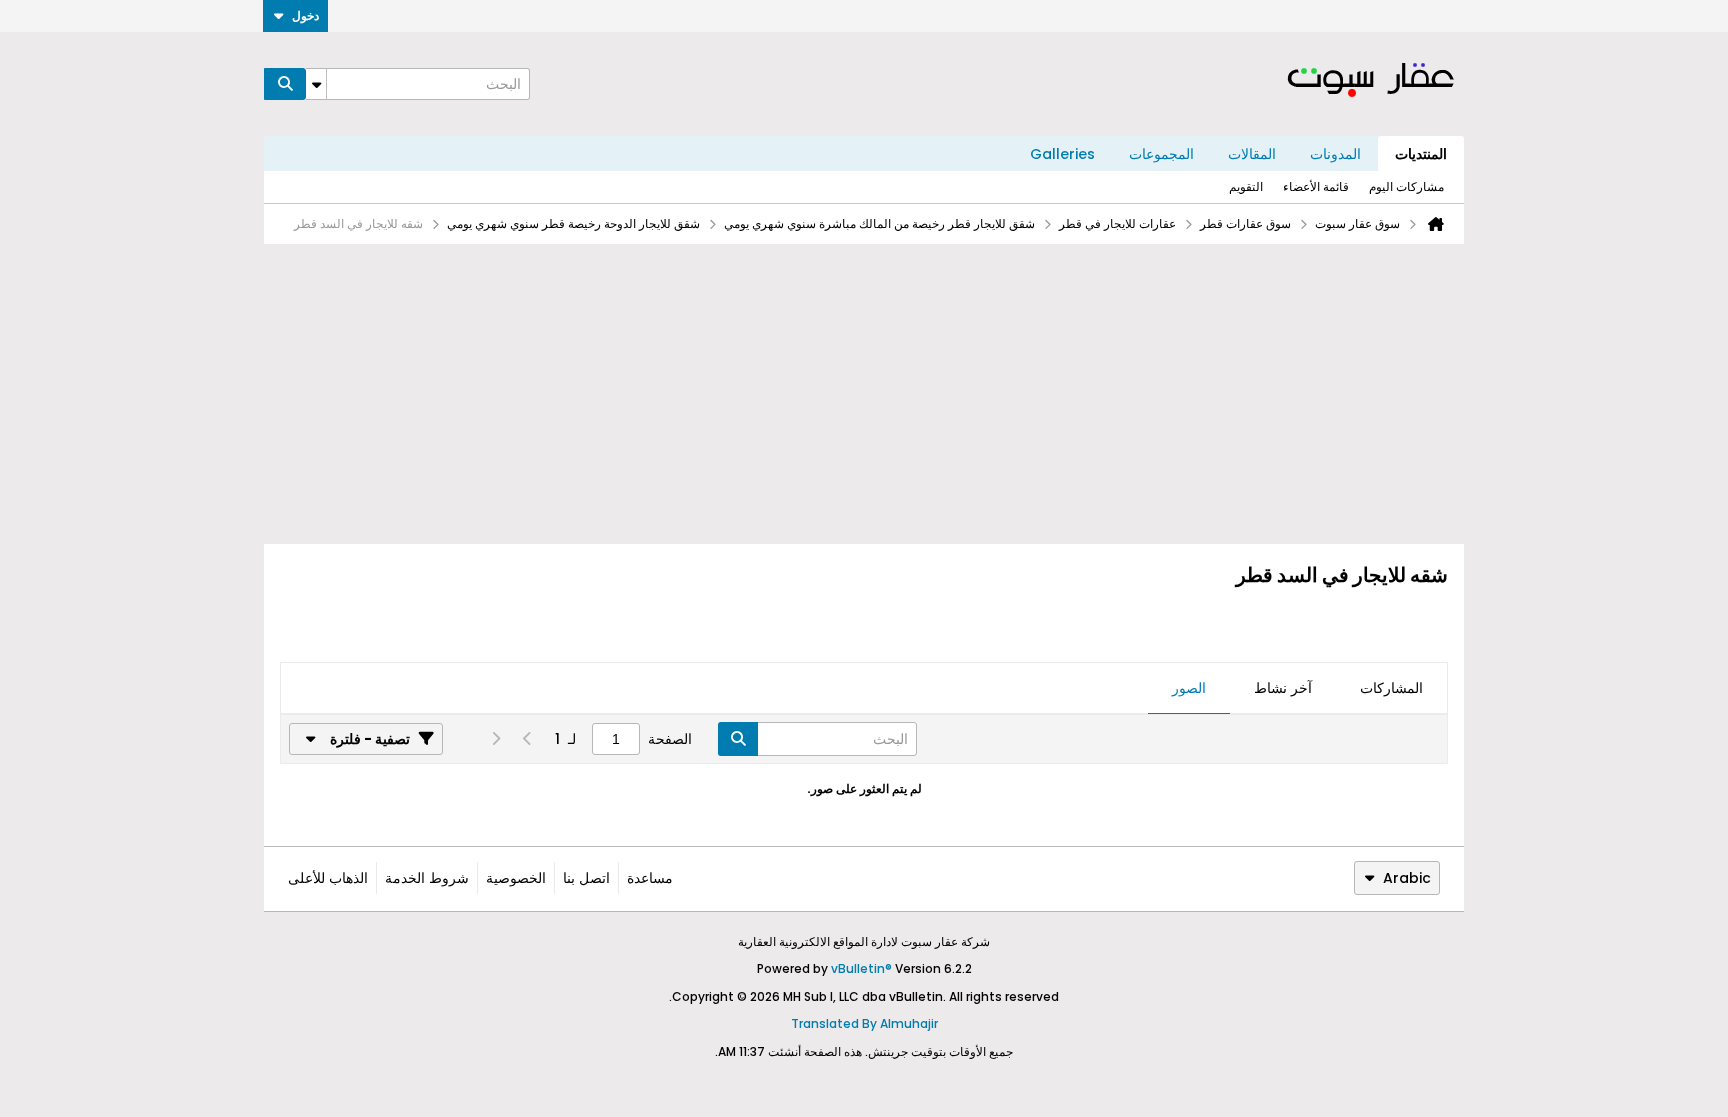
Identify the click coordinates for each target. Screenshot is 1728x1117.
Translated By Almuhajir (864, 1023)
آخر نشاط (1283, 688)
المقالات (1252, 154)
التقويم (1246, 186)
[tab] (1391, 689)
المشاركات (1391, 688)
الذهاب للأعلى (328, 878)
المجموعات (1161, 154)
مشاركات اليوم (1406, 186)
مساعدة (650, 878)
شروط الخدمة (427, 878)
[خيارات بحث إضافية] (316, 84)
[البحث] (285, 84)
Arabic (1407, 878)
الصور (1189, 688)
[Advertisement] (864, 394)
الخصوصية (516, 878)
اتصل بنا (586, 878)
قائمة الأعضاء (1316, 186)
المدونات (1335, 154)
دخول (305, 15)
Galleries (1062, 154)
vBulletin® (861, 968)
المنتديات (1421, 154)
